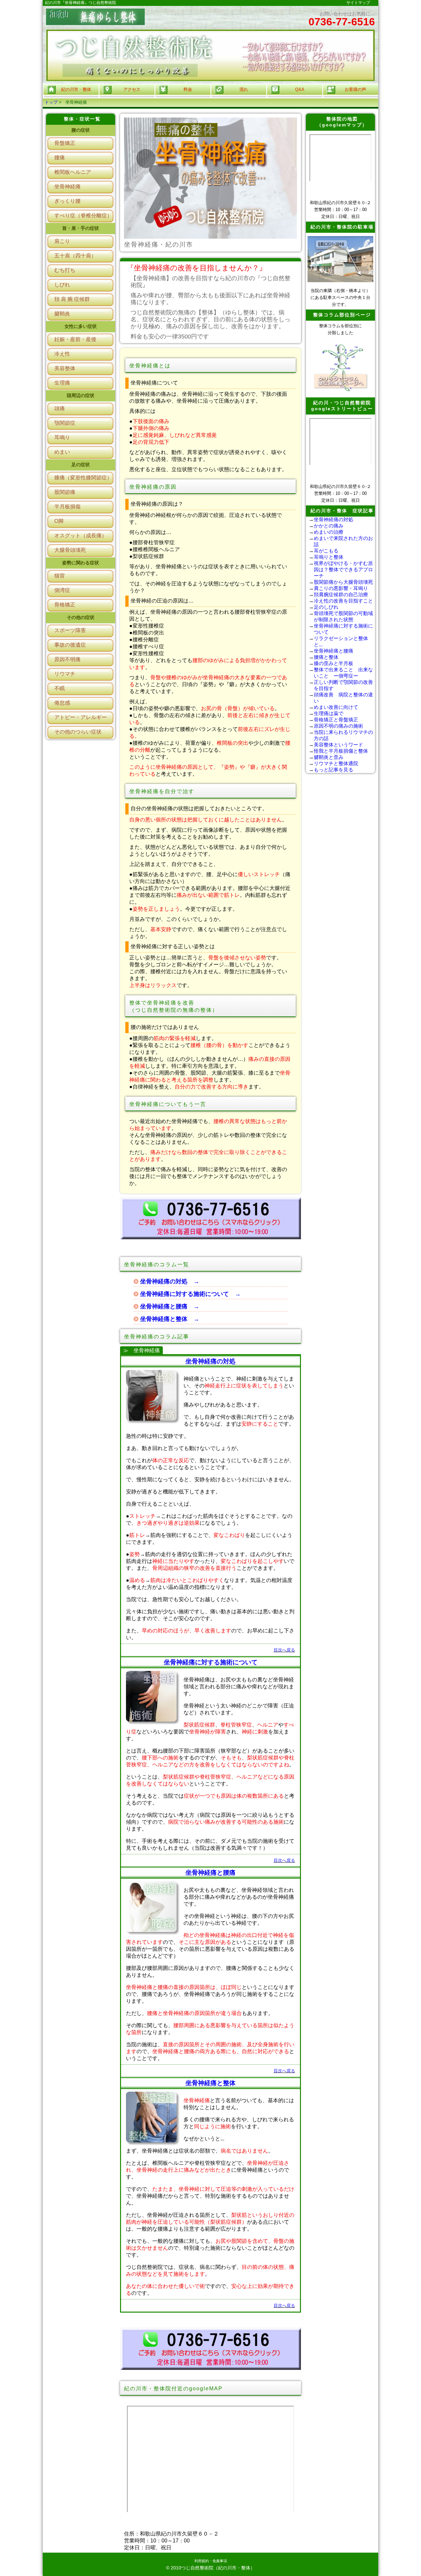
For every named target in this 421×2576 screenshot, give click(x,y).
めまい (62, 452)
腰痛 (60, 158)
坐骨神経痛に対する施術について (211, 1662)
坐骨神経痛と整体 (210, 2083)
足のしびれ (326, 607)
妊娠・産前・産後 (75, 339)
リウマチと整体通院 (336, 763)
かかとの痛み (329, 526)
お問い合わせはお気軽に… (342, 19)
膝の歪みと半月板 (334, 663)
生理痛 (62, 383)
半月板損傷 (67, 507)
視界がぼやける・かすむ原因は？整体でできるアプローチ (343, 569)
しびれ (62, 285)
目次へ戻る (284, 1650)
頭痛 (60, 408)
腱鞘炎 (62, 314)
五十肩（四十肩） (75, 256)
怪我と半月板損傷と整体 (341, 751)
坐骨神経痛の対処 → (170, 1281)
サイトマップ (358, 3)
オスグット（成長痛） (81, 536)
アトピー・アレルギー (81, 717)
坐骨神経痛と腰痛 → (170, 1306)
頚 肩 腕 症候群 (72, 299)
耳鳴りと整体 (329, 557)
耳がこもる (326, 551)
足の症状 (81, 465)
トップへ (388, 2565)
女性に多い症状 (81, 326)
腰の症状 (81, 130)
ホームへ (388, 2477)
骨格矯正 (65, 605)
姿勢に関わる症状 (81, 563)
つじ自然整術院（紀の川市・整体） (218, 2568)
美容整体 (65, 368)
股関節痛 (65, 492)
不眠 (60, 688)
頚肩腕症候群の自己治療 (341, 594)
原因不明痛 (67, 659)
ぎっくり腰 (67, 201)
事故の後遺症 (70, 645)
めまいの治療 (329, 532)
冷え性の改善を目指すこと (343, 601)
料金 (388, 2521)
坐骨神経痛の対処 (210, 1361)
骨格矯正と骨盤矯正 (336, 720)
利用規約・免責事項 (211, 2561)
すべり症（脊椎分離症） (83, 215)
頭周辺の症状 (81, 395)
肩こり (62, 241)
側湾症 (62, 590)
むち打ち (65, 270)
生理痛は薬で (329, 713)
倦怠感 (62, 703)
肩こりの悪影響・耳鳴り (341, 588)
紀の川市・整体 (76, 89)
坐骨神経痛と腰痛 (210, 1873)
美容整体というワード (338, 745)
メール (388, 2543)
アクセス (388, 2499)
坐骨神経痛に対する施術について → (190, 1294)
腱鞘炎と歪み (329, 757)
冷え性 (62, 354)
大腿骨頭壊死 (70, 550)
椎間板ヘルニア (73, 172)
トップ (51, 102)
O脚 (59, 521)
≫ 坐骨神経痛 (141, 1350)
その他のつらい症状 (78, 732)
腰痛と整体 (326, 657)
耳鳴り (62, 437)
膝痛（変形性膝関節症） (83, 478)
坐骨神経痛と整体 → (170, 1319)
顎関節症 (65, 423)
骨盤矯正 (65, 143)
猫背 (60, 576)
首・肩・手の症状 (81, 228)
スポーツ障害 (70, 630)
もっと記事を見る (334, 770)
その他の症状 (81, 617)
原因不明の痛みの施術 (338, 726)
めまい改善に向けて (336, 707)
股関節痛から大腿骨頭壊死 (343, 582)
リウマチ (65, 674)
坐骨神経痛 (67, 187)
